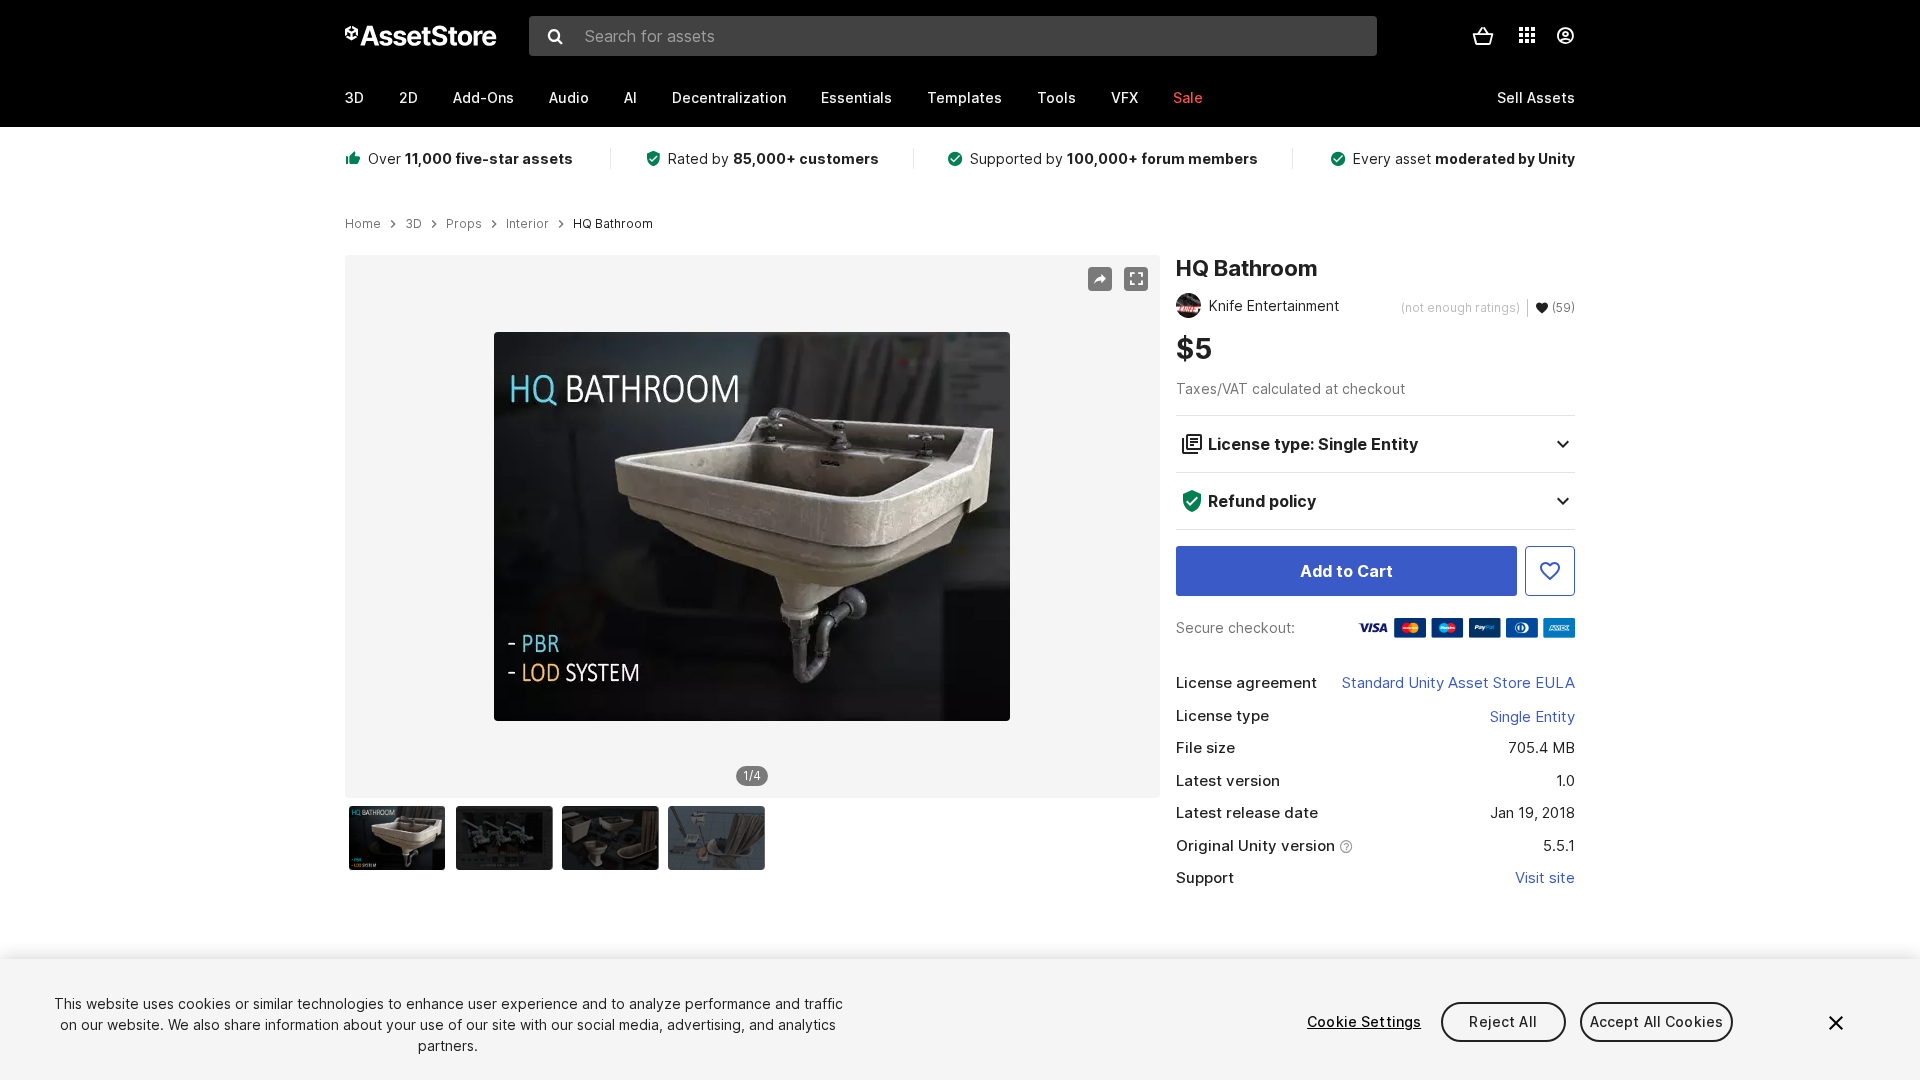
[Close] (1836, 1023)
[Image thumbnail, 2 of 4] (509, 838)
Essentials (856, 97)
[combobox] (953, 36)
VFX (1124, 97)
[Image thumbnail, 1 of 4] (402, 838)
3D (354, 97)
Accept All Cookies (1657, 1021)
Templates (964, 97)
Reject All (1502, 1021)
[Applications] (1527, 35)
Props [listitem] (464, 224)
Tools (1056, 97)
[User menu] (1565, 36)
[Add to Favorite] (1550, 571)
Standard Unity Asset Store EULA (1458, 682)
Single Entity (1532, 716)
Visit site (1545, 877)
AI (630, 97)
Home (363, 224)
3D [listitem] (413, 224)
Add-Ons (483, 97)
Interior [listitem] (527, 224)
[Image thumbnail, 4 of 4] (721, 838)
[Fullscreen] (1136, 279)
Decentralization (729, 97)
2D (408, 97)
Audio (569, 97)
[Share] (1100, 279)
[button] (1483, 36)
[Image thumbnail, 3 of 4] (615, 838)
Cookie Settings (1364, 1021)
